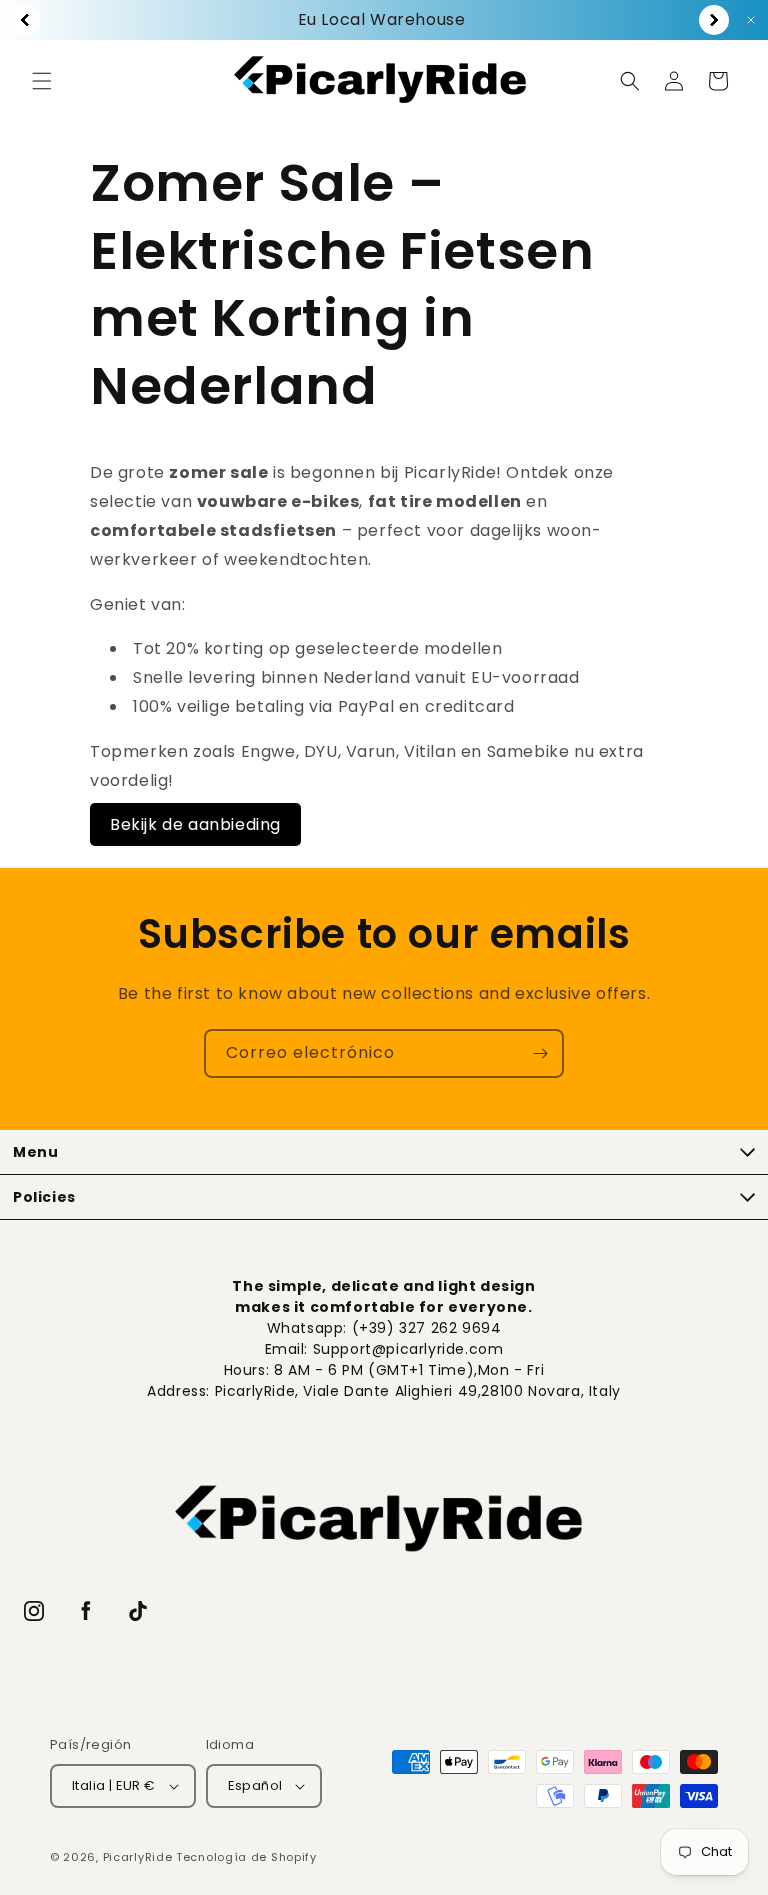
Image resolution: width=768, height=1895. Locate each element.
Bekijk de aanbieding (195, 824)
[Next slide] (714, 20)
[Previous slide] (25, 20)
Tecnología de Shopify (246, 1857)
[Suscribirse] (540, 1053)
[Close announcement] (751, 20)
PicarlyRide (138, 1857)
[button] (42, 81)
